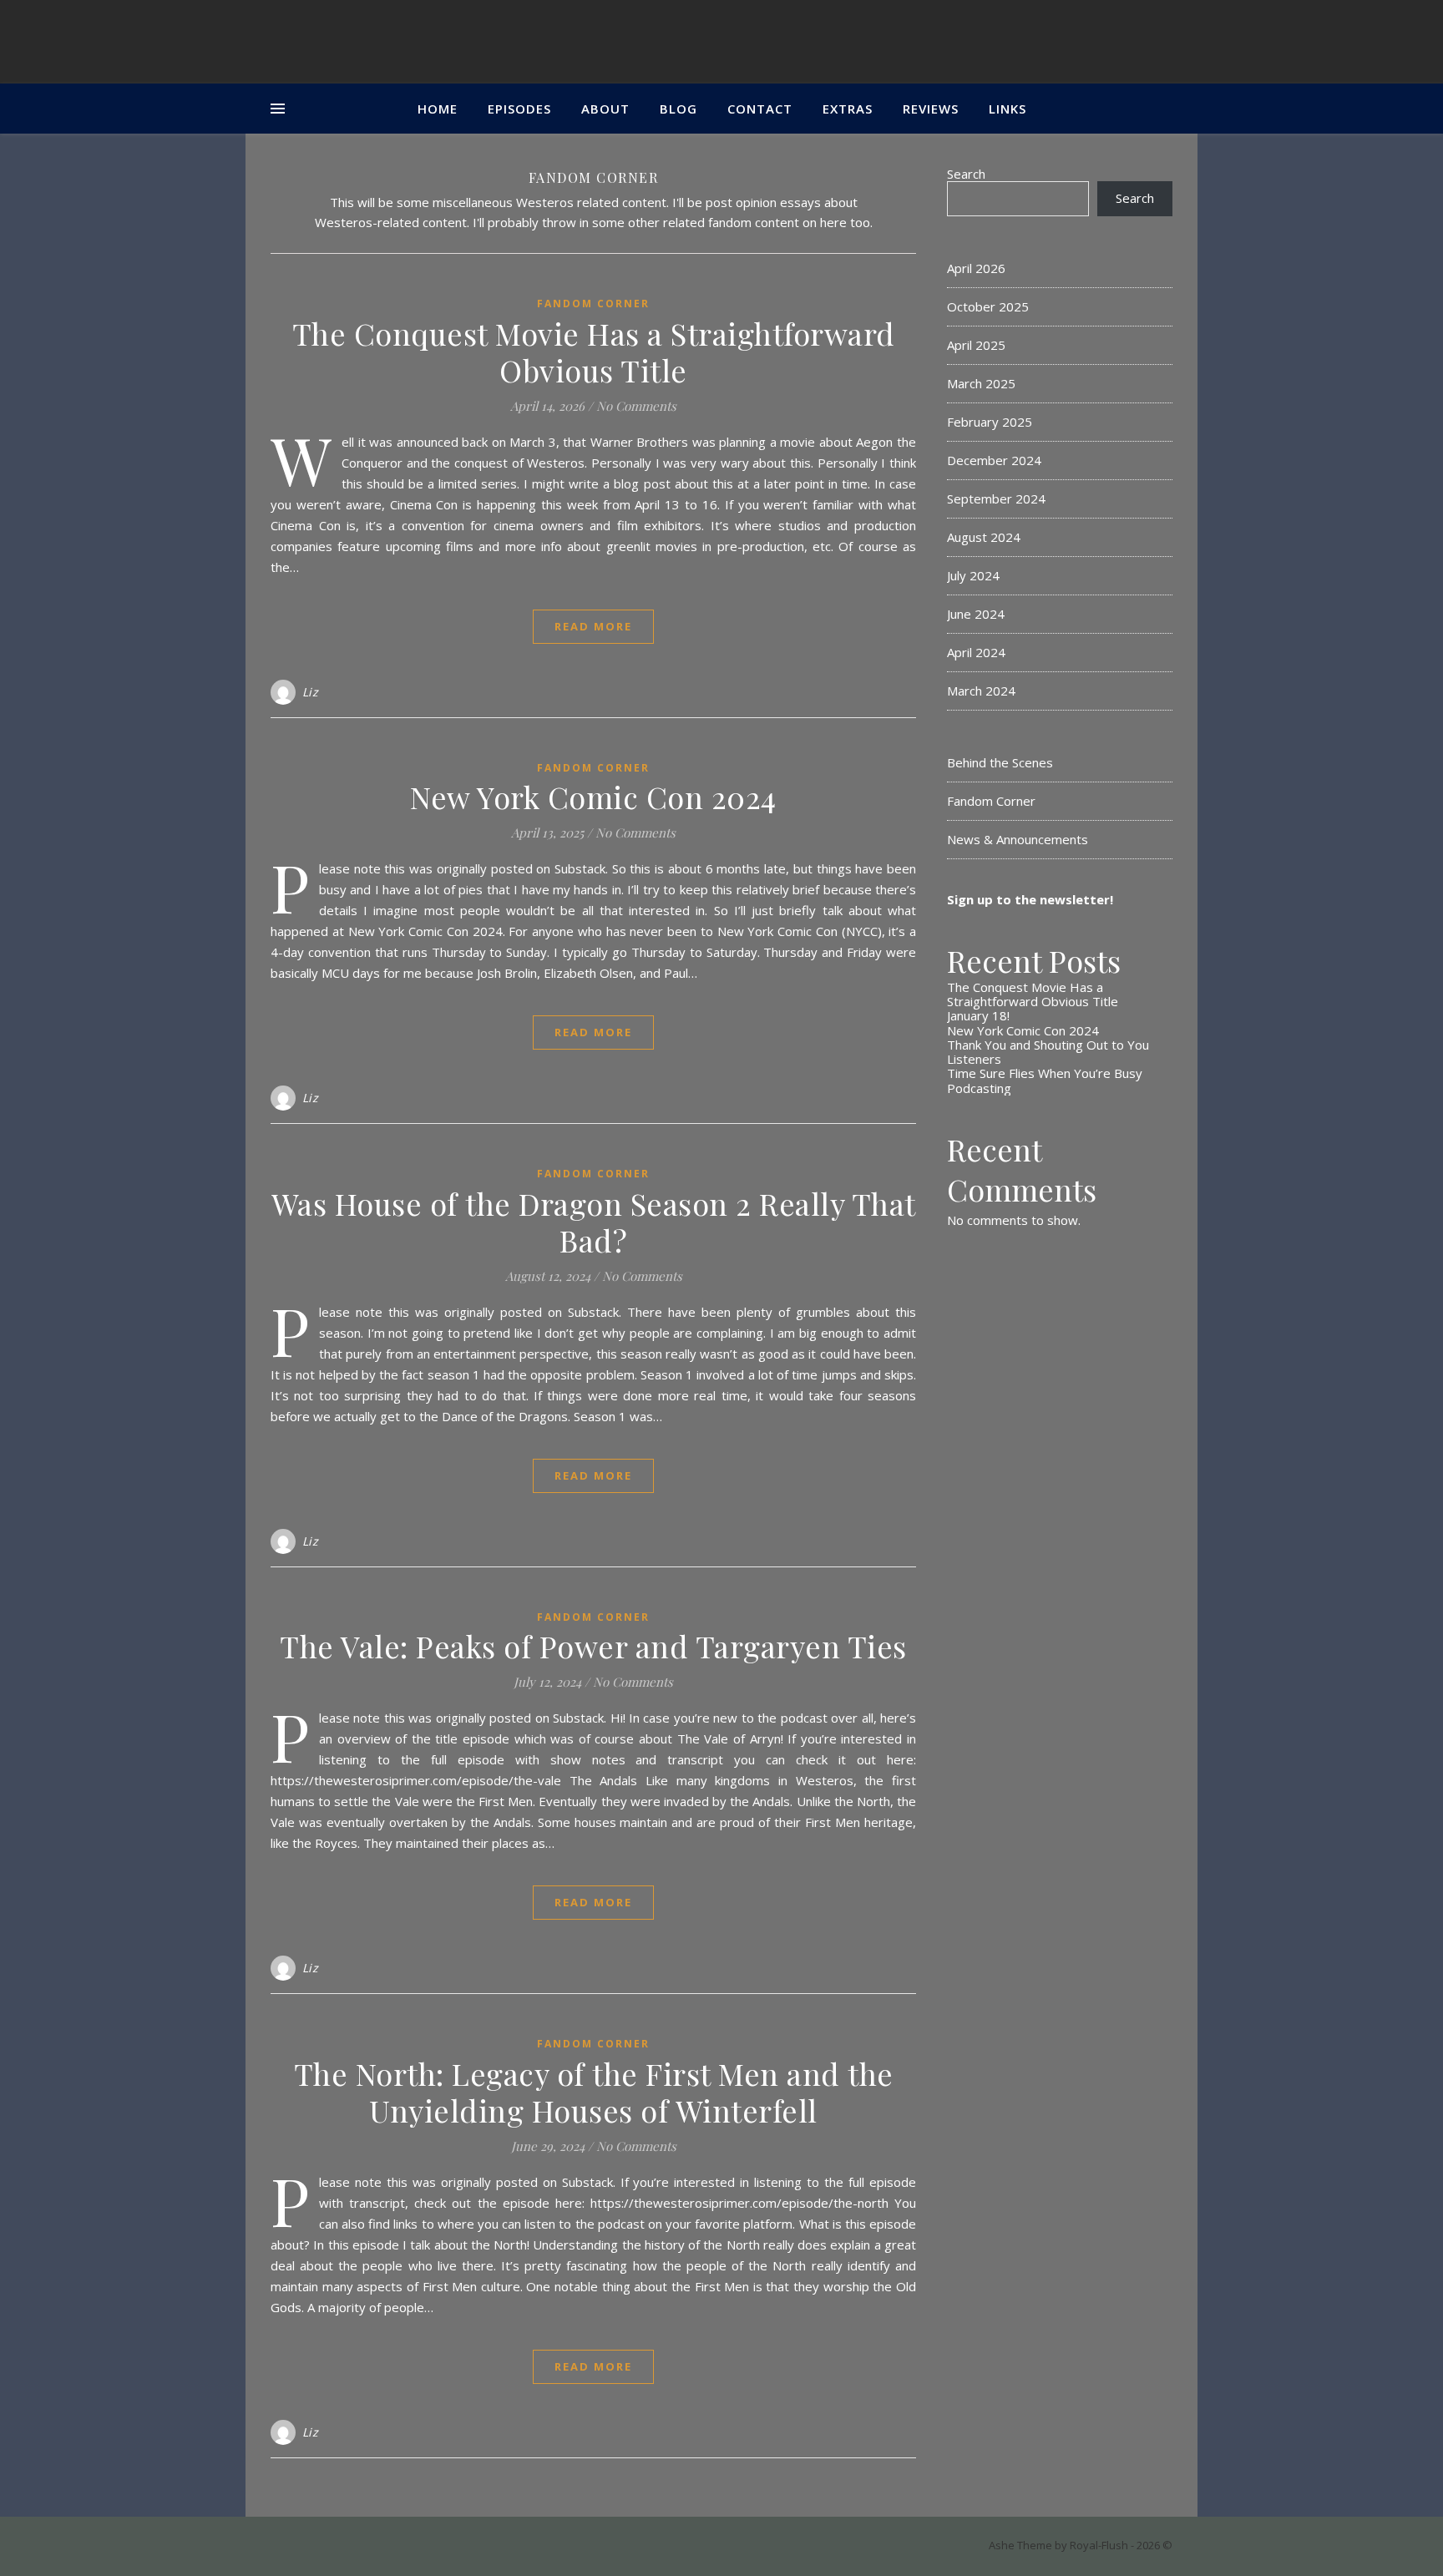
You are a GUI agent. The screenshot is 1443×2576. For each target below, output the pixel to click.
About (605, 109)
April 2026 (976, 268)
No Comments (636, 406)
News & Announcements (1018, 839)
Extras (848, 109)
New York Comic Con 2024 (593, 797)
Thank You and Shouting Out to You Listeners (1048, 1052)
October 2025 (988, 306)
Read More (593, 626)
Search (966, 174)
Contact (760, 109)
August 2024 (984, 537)
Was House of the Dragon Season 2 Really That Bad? (594, 1222)
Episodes (519, 109)
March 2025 (981, 383)
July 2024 (973, 575)
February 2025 (990, 422)
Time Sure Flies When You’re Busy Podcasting (1045, 1080)
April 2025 (976, 345)
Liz (311, 692)
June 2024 (976, 614)
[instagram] (290, 2547)
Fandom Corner (593, 304)
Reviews (931, 109)
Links (1008, 109)
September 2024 (996, 498)
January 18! (978, 1015)
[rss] (339, 2547)
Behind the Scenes (1000, 762)
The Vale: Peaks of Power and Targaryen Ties (593, 1646)
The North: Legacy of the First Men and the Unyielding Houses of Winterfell (594, 2092)
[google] (315, 2547)
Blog (678, 109)
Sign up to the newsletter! (1030, 899)
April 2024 (976, 652)
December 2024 (994, 460)
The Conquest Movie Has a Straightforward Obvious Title (594, 352)
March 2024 (981, 691)
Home (438, 109)
